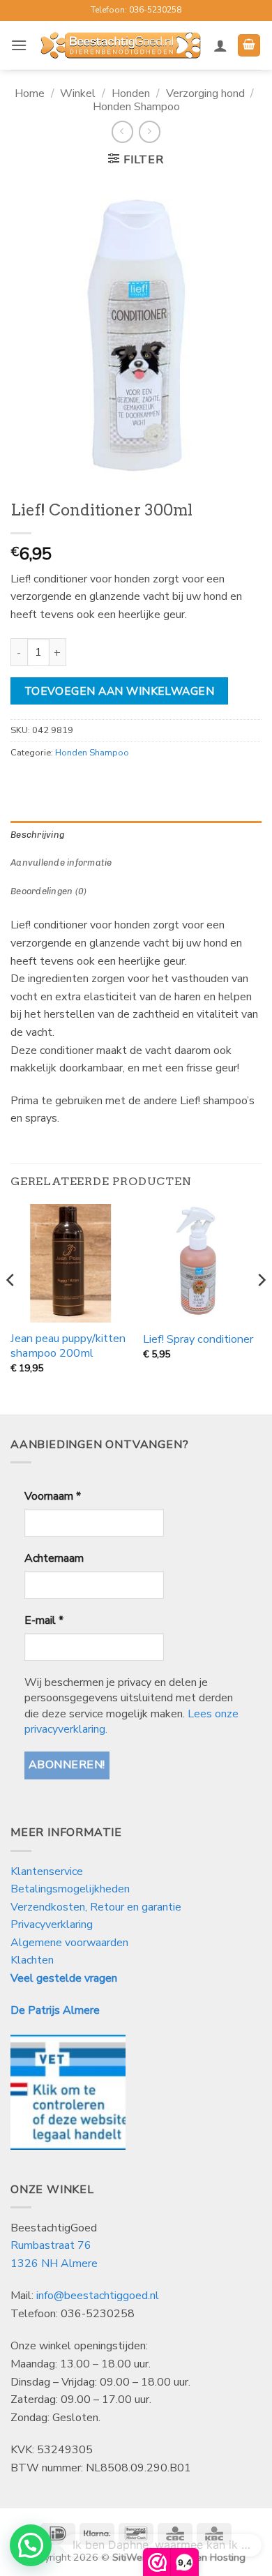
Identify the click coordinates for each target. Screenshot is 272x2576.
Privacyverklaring (52, 1925)
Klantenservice (48, 1871)
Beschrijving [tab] (37, 835)
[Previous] (11, 1308)
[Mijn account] (220, 45)
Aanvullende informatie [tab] (61, 863)
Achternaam (54, 1558)
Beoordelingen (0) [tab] (48, 891)
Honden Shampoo (136, 107)
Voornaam (53, 1496)
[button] (19, 45)
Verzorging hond (205, 93)
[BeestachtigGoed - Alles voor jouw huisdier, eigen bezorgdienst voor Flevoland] (120, 45)
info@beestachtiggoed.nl (98, 2296)
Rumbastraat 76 (51, 2245)
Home (30, 93)
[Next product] (122, 131)
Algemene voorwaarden (69, 1943)
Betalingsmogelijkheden (70, 1889)
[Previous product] (150, 131)
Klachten (32, 1960)
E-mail (44, 1620)
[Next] (261, 1308)
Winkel (78, 93)
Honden (131, 93)
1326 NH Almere (54, 2264)
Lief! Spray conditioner (198, 1340)
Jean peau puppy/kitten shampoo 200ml (68, 1346)
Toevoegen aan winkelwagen (120, 691)
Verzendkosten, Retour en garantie (96, 1907)
